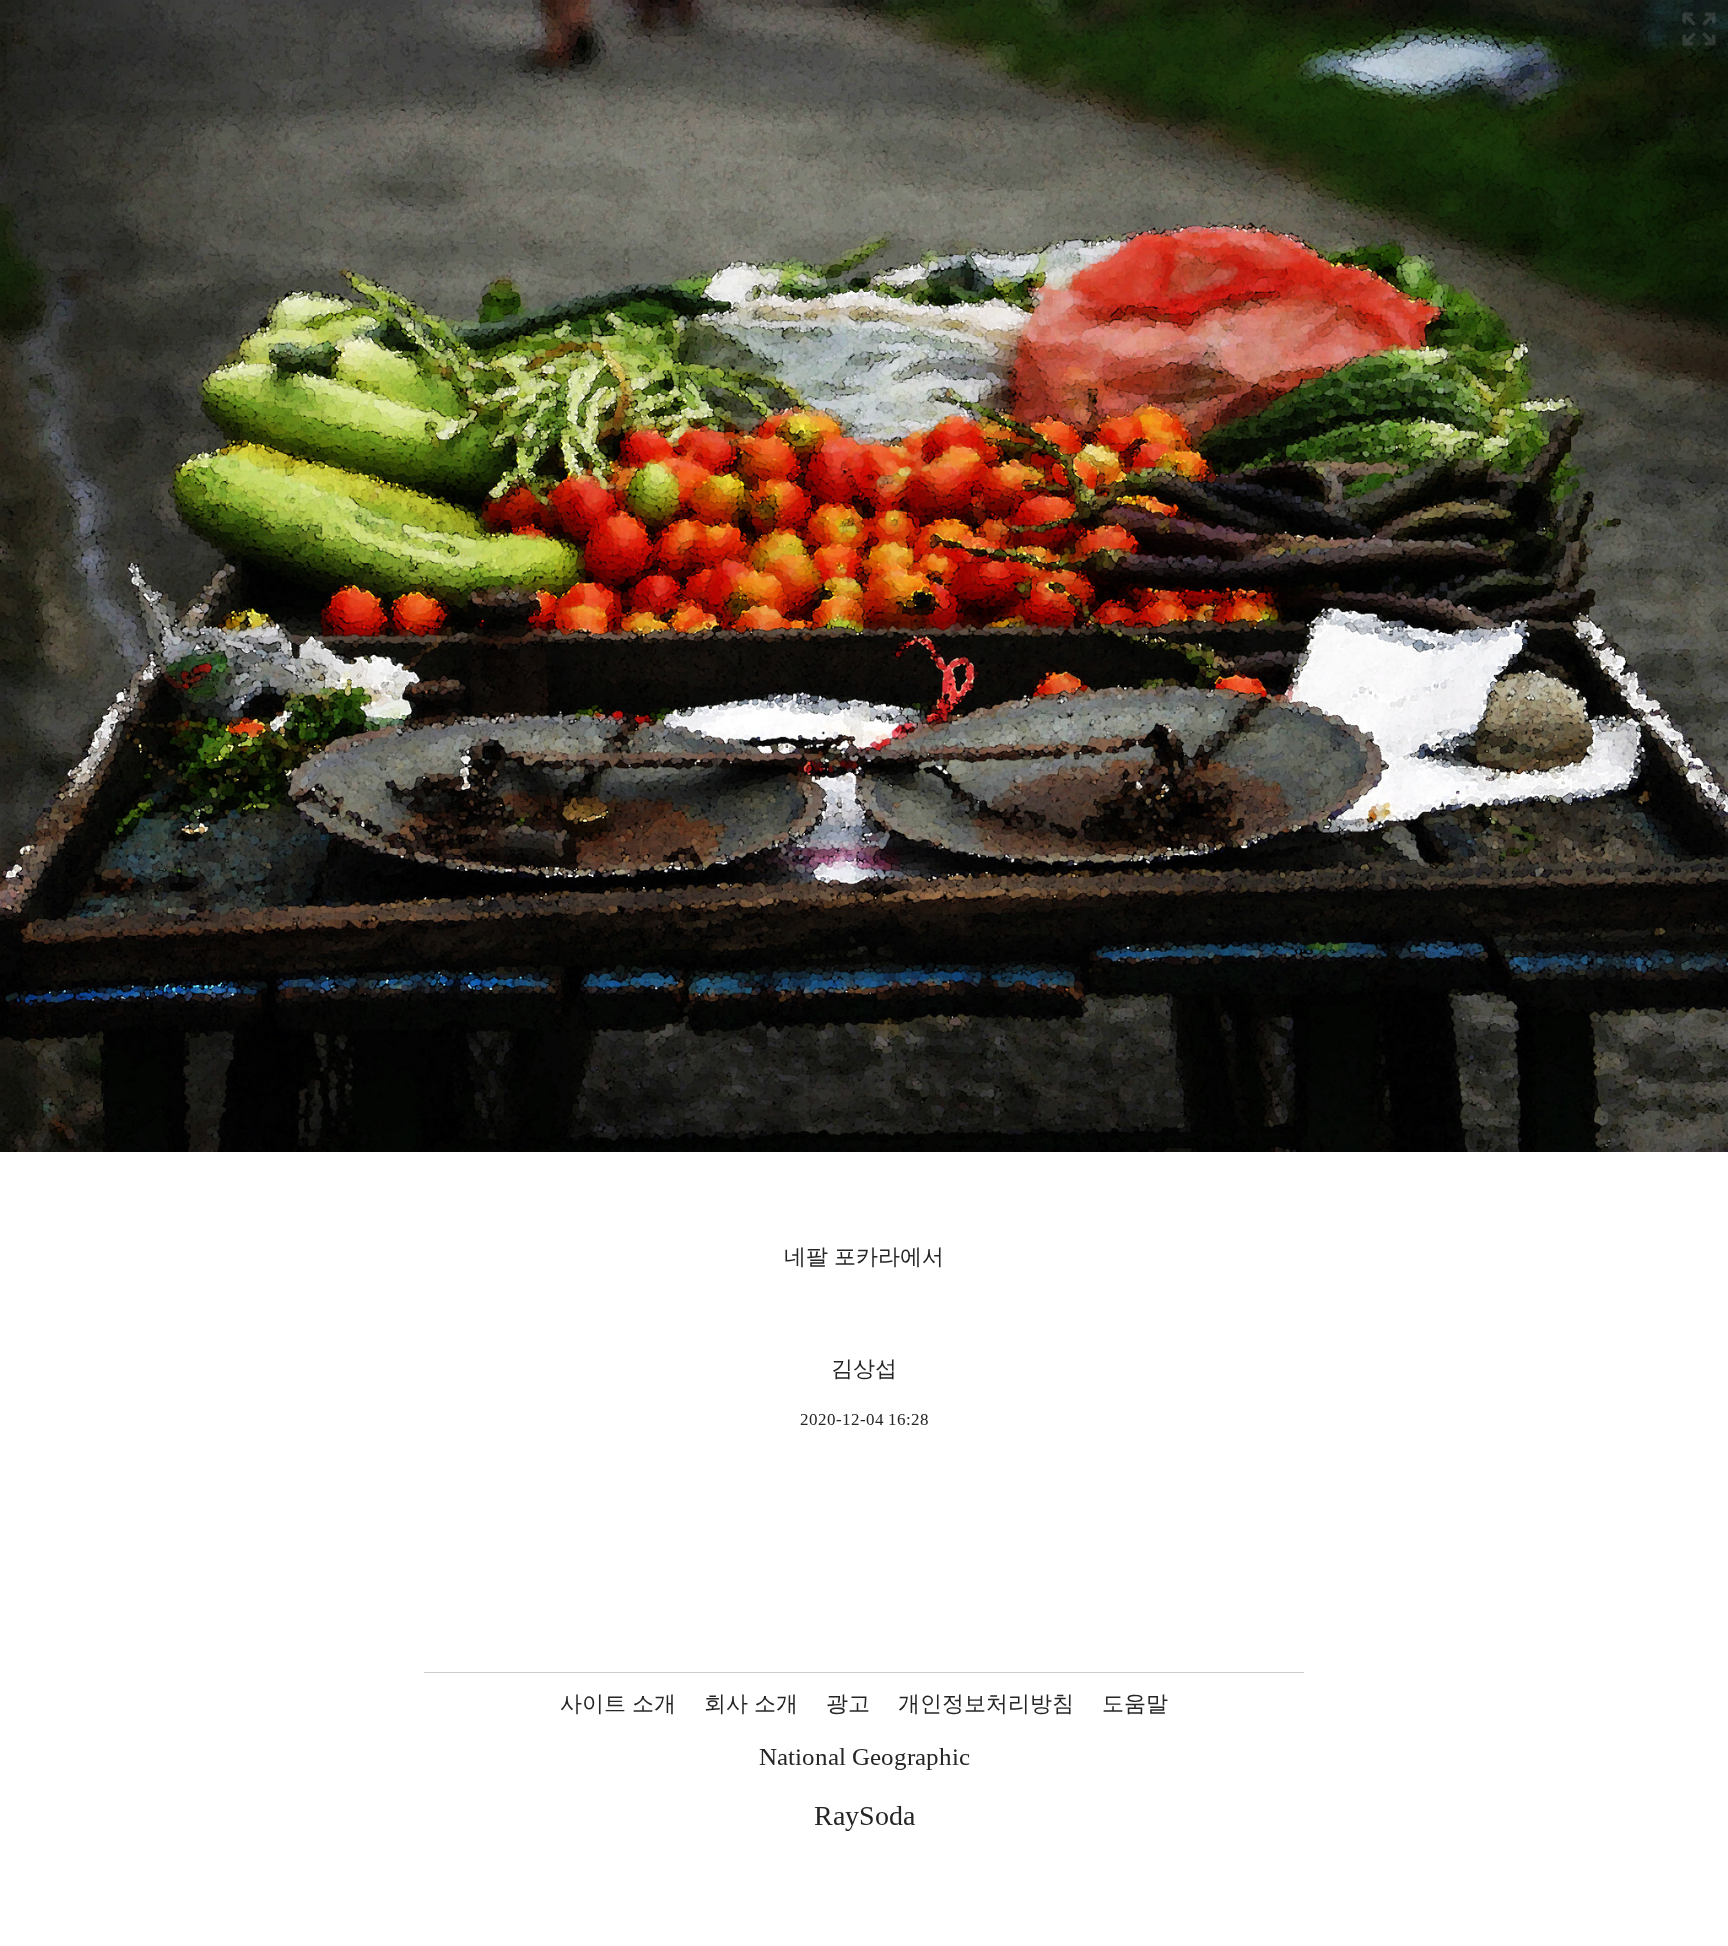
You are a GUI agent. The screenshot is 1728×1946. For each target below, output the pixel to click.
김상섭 (864, 1368)
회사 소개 (751, 1703)
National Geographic (864, 1756)
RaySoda (864, 1815)
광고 (848, 1703)
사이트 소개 (618, 1703)
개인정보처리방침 (986, 1703)
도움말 (1135, 1703)
